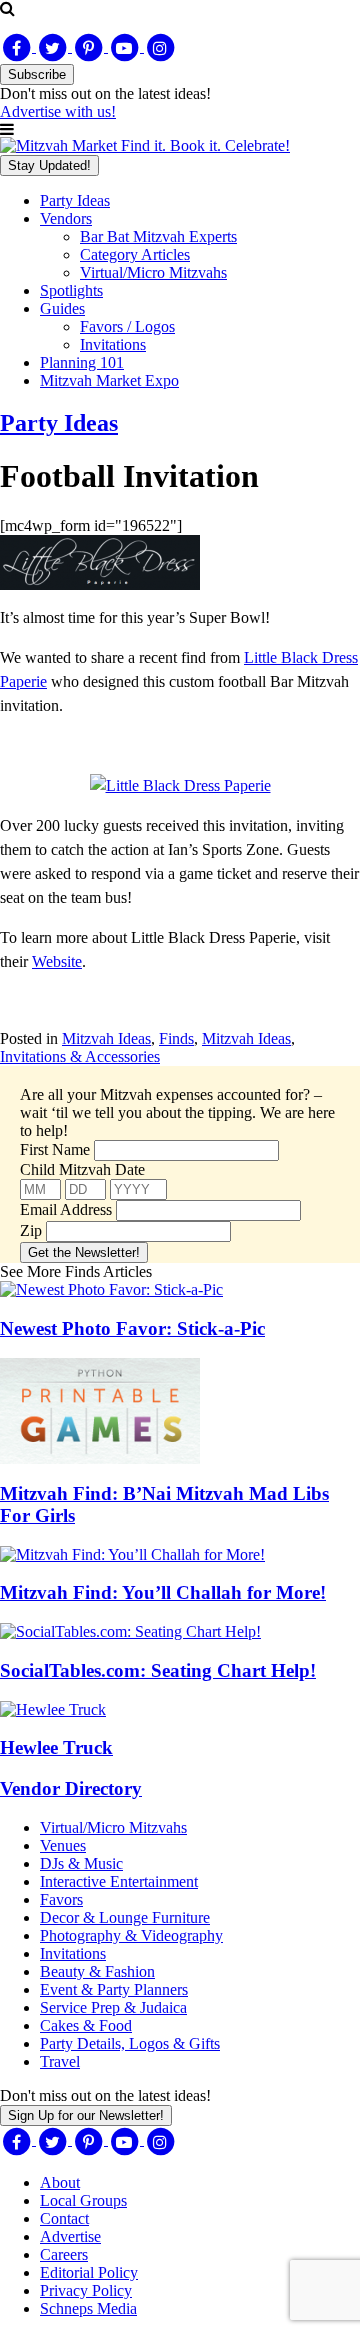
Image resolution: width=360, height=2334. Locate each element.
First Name (55, 1149)
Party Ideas (75, 200)
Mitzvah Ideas (106, 1038)
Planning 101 (82, 362)
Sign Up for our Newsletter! (86, 2115)
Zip (31, 1230)
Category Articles (135, 254)
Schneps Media (88, 2308)
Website (57, 961)
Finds (176, 1038)
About (60, 2182)
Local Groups (83, 2200)
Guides (62, 308)
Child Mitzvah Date (82, 1169)
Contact (64, 2218)
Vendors (66, 218)
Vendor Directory (71, 1788)
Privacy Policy (86, 2290)
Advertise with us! (58, 111)
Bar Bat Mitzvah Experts (158, 236)
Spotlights (71, 290)
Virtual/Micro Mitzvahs (153, 272)
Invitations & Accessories (80, 1056)
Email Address (66, 1209)
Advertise (70, 2236)
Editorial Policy (89, 2272)
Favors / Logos (127, 326)
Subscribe (37, 74)
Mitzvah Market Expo (109, 380)
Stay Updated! (49, 165)
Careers (64, 2254)
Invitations (113, 344)
